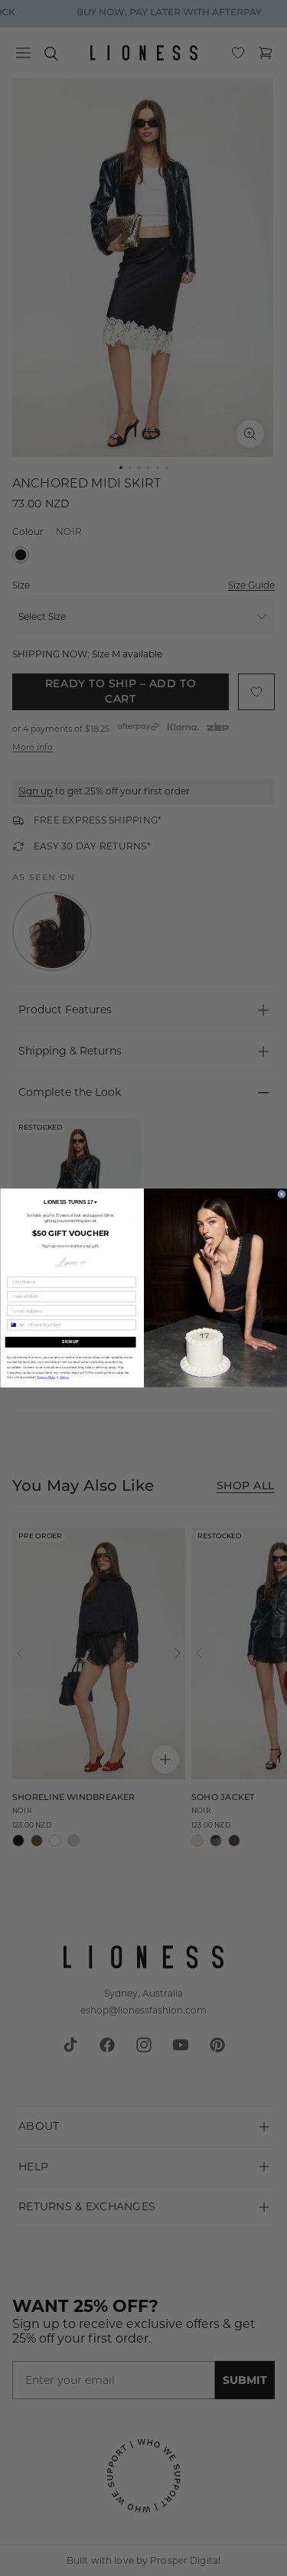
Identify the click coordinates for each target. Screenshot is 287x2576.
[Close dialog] (281, 1194)
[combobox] (16, 1325)
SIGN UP (70, 1342)
